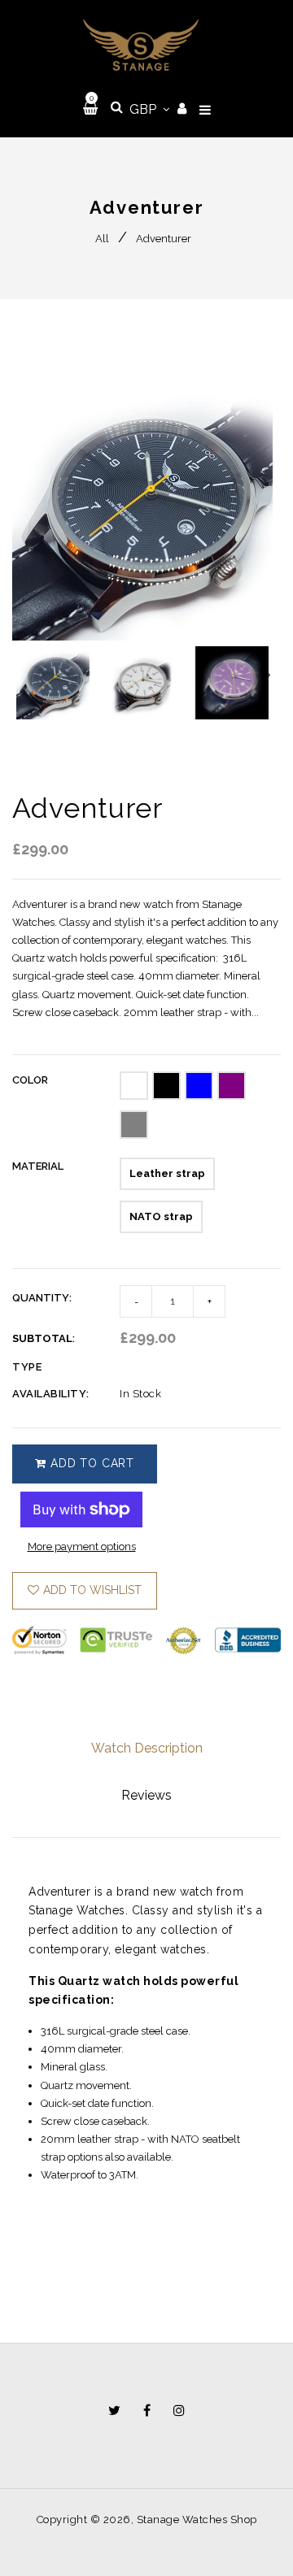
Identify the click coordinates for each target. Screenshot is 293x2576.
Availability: (51, 1394)
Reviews (146, 1795)
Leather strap (167, 1173)
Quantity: (42, 1298)
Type (27, 1367)
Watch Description (147, 1748)
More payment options (82, 1546)
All (102, 239)
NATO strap (161, 1216)
